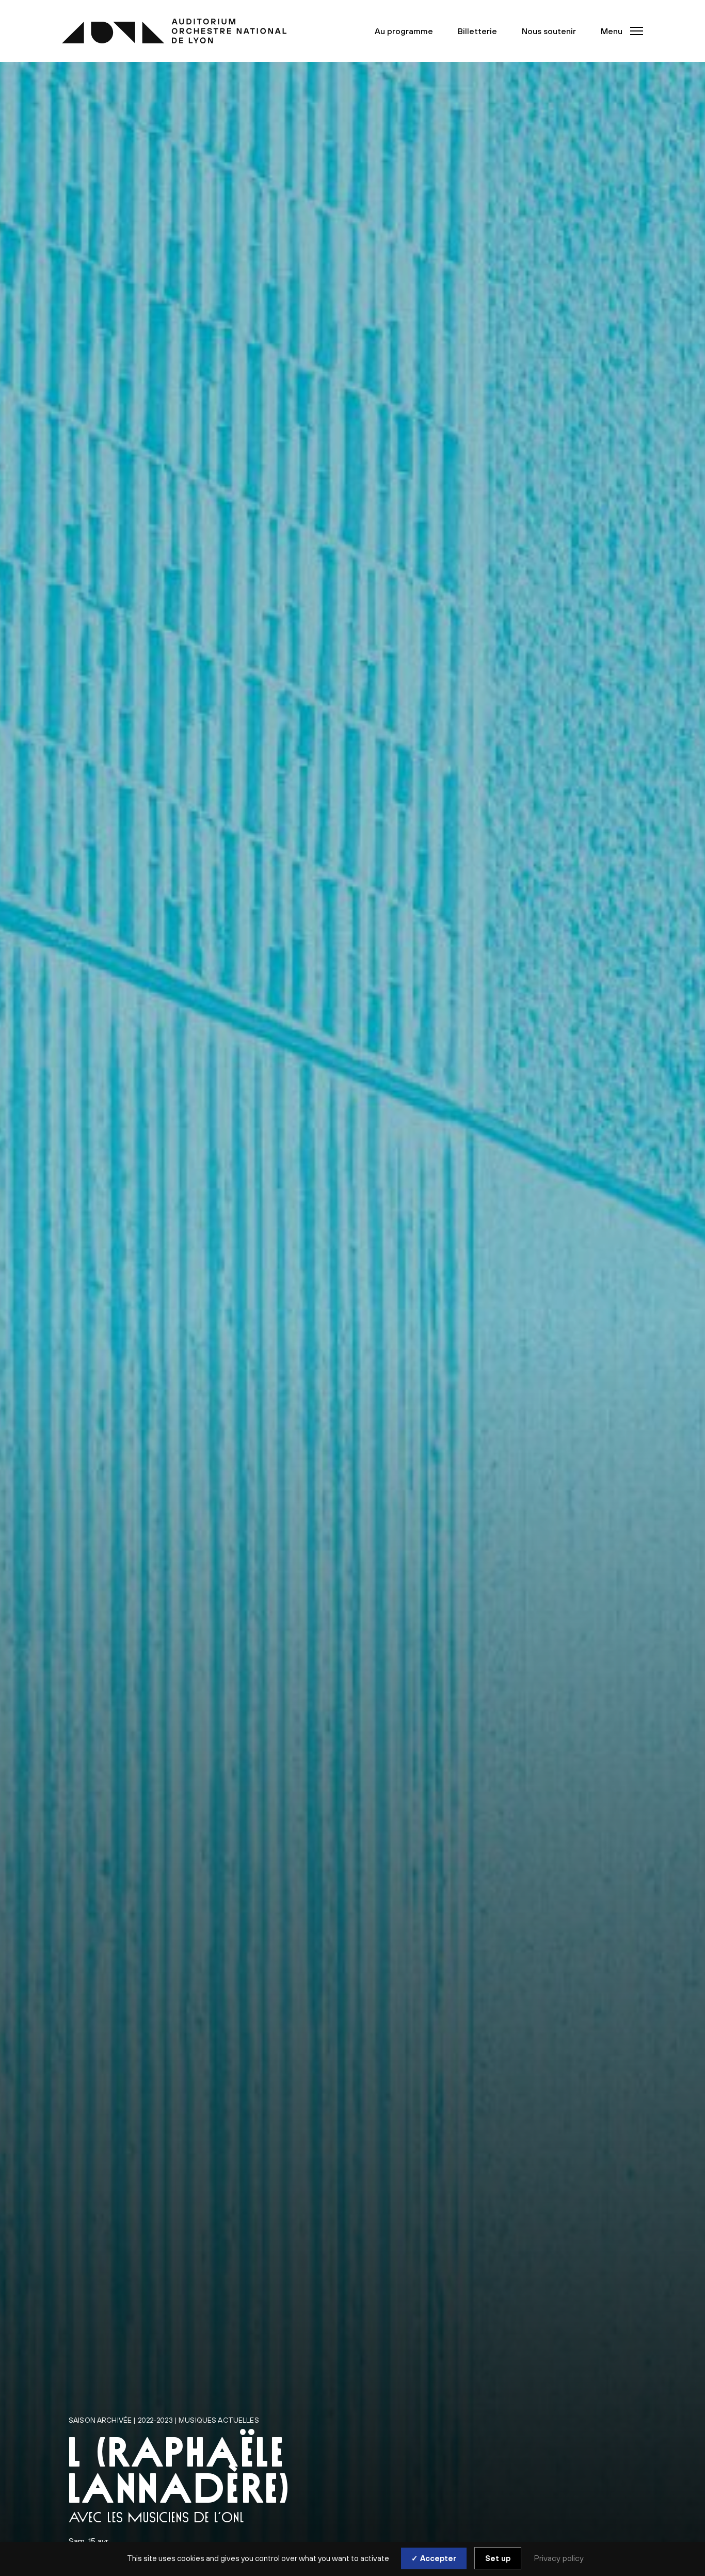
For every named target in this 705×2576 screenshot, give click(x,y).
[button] (619, 31)
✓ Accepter (434, 2558)
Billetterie (477, 31)
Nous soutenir (549, 31)
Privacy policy (559, 2558)
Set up (498, 2558)
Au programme (404, 31)
